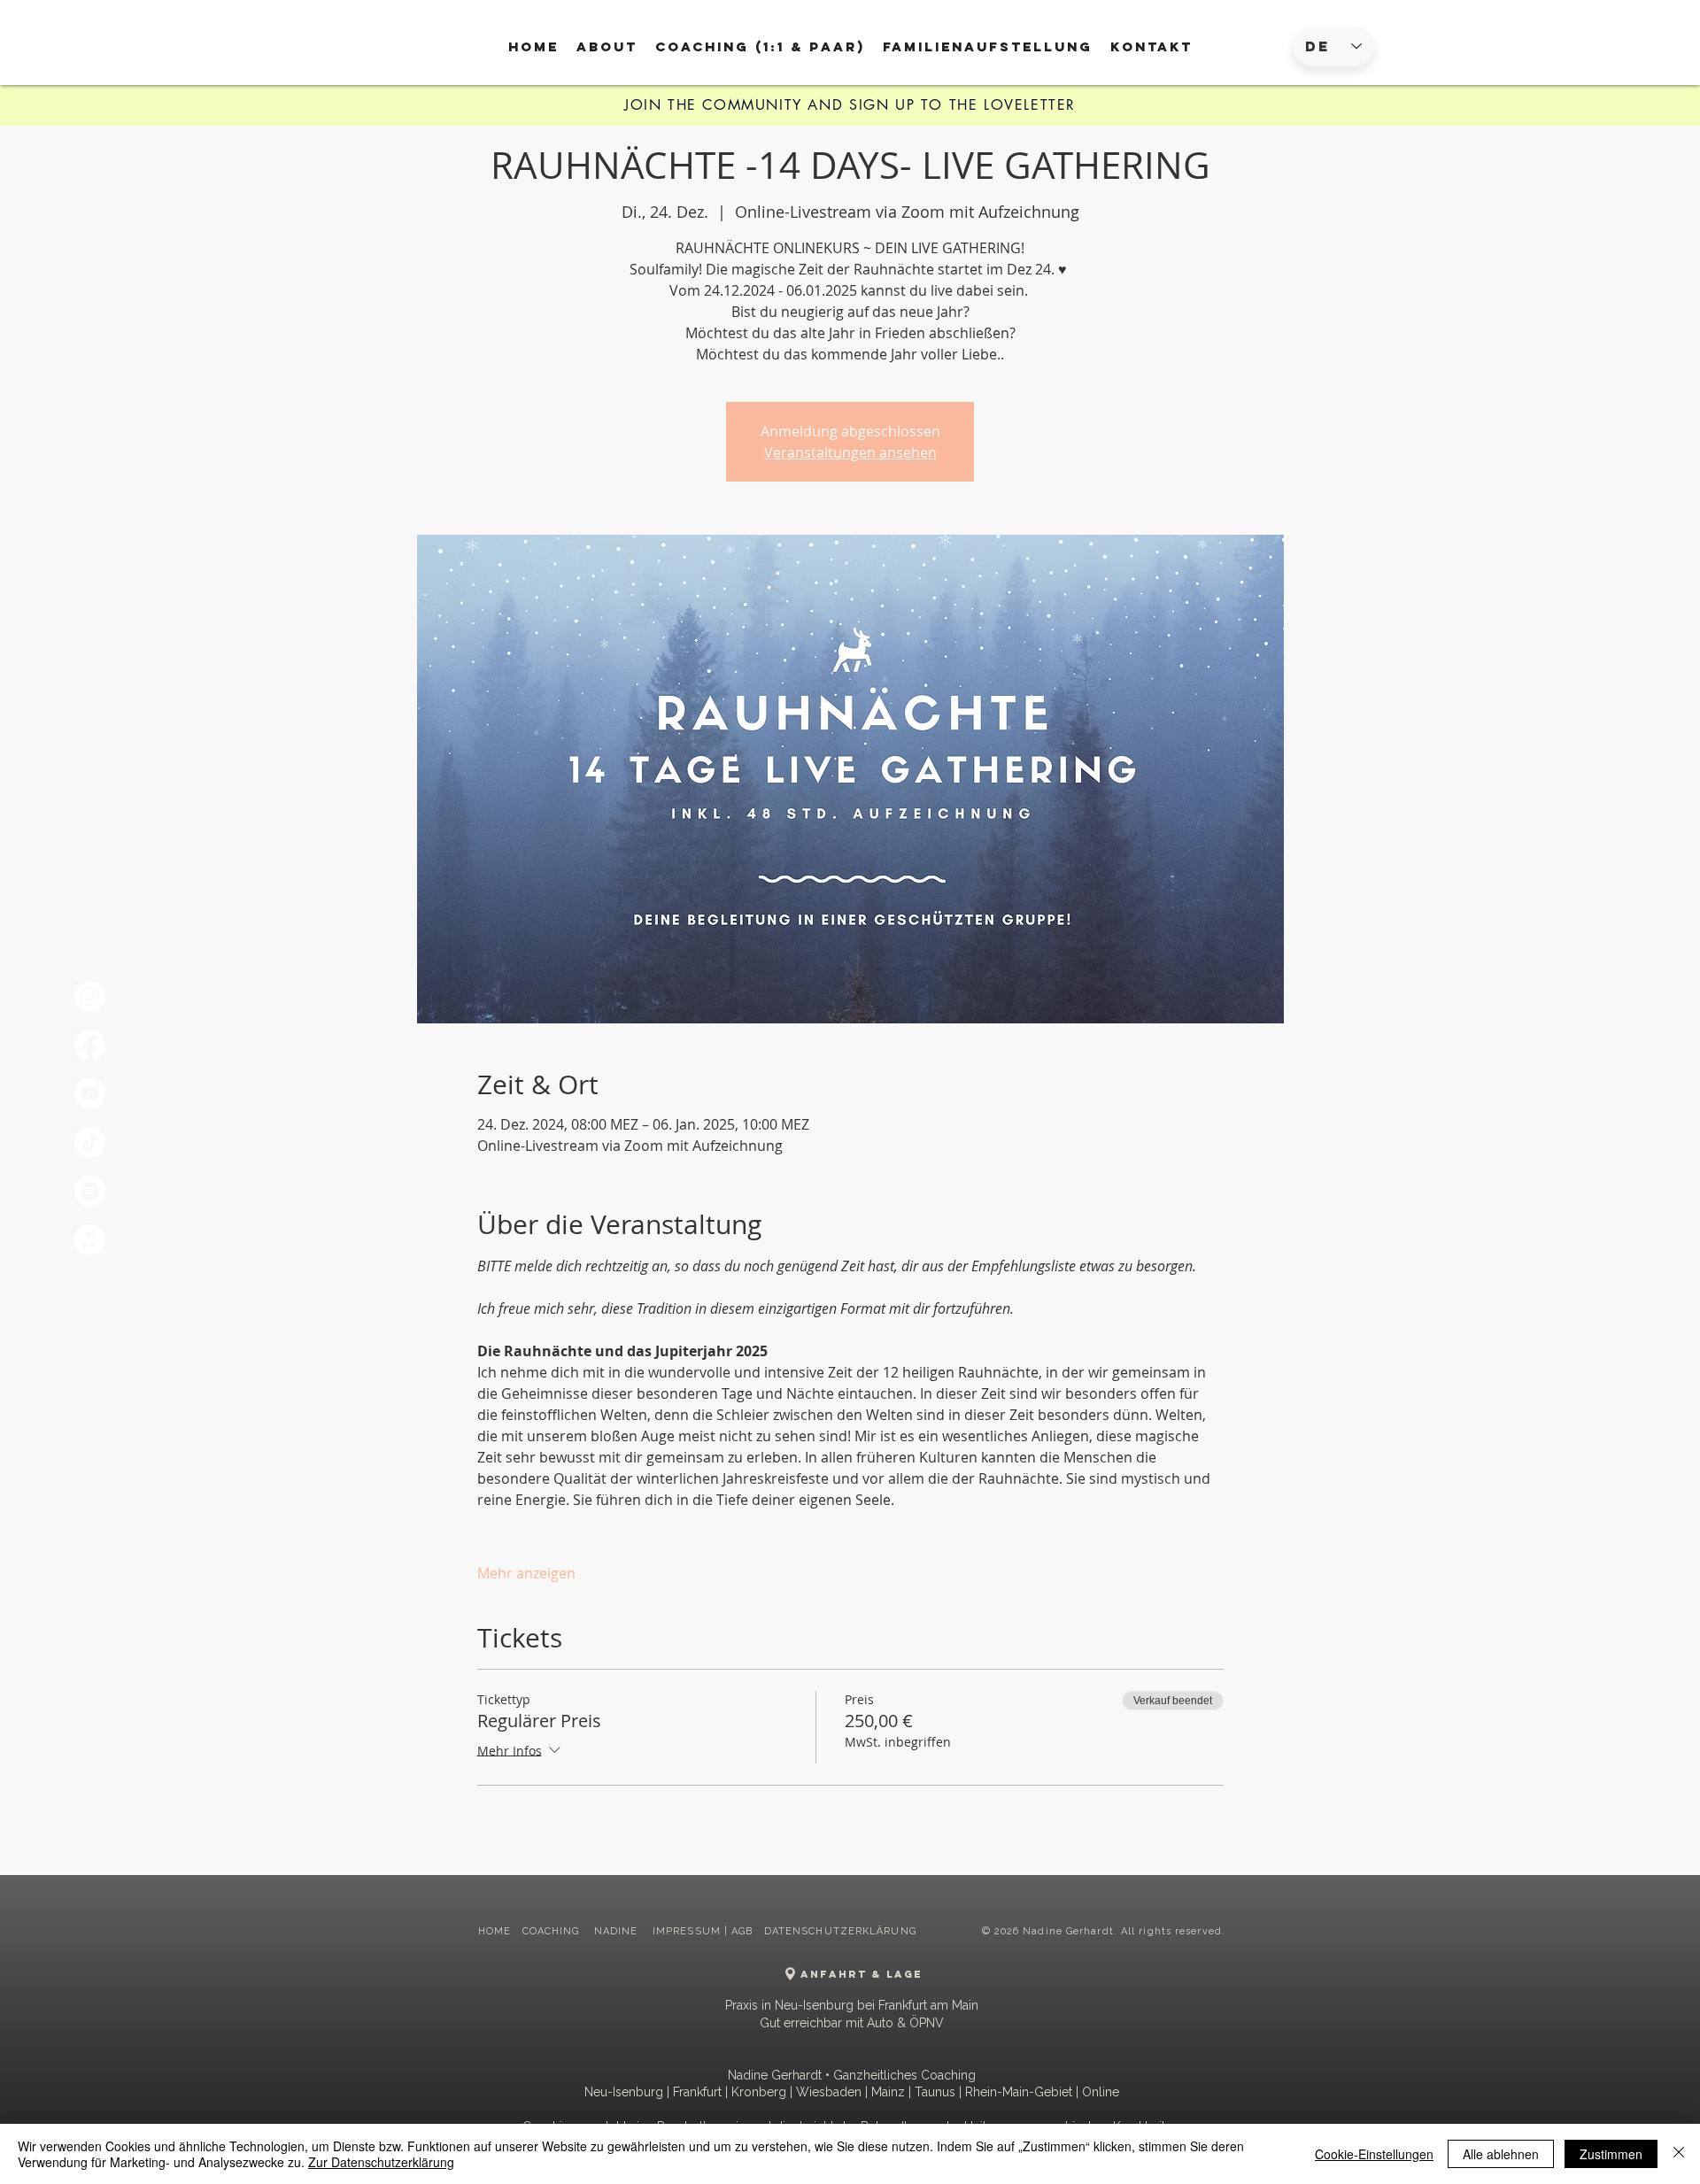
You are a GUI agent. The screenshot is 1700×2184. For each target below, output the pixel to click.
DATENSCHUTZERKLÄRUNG (840, 1931)
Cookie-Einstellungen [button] (1374, 2154)
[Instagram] (90, 996)
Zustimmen (1611, 2154)
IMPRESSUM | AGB (703, 1931)
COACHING (553, 1931)
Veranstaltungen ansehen (850, 452)
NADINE (618, 1931)
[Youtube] (90, 1094)
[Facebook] (90, 1045)
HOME (495, 1931)
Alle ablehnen (1501, 2154)
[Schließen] (1679, 2154)
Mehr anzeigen (526, 1573)
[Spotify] (90, 1191)
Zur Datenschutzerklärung (381, 2162)
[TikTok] (90, 1142)
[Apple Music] (90, 1240)
